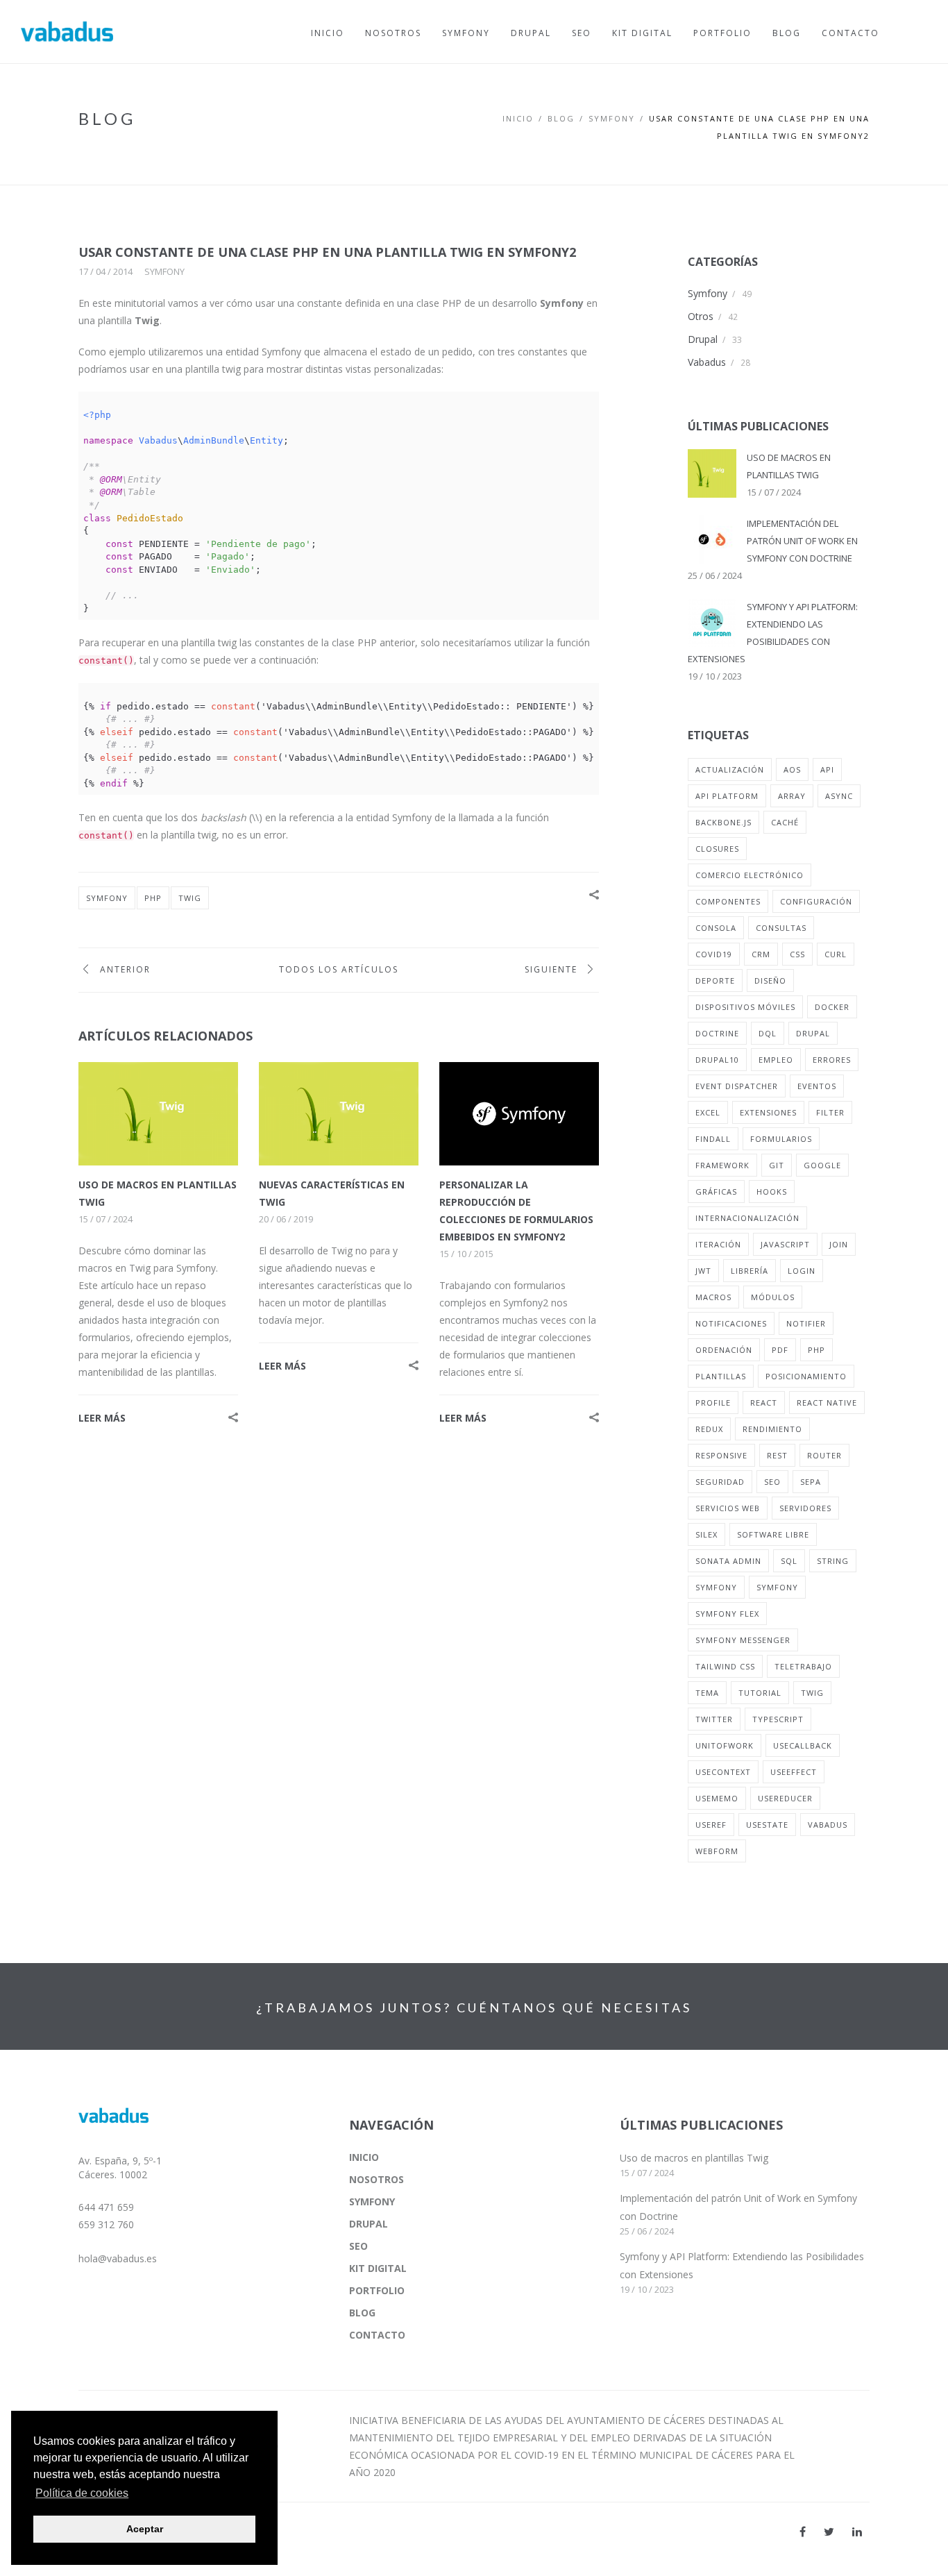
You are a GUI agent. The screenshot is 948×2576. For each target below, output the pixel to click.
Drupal (703, 339)
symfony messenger (743, 1640)
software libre (773, 1534)
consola (716, 928)
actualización (730, 769)
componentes (728, 901)
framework (722, 1165)
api (827, 769)
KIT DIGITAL (378, 2268)
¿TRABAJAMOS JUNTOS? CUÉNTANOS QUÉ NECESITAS (474, 2007)
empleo (776, 1060)
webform (717, 1851)
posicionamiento (806, 1376)
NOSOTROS (376, 2179)
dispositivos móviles (745, 1007)
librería (750, 1271)
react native (827, 1403)
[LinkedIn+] (857, 2532)
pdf (780, 1350)
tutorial (760, 1693)
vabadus (828, 1825)
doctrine (717, 1033)
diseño (770, 980)
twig (190, 898)
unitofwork (725, 1745)
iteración (718, 1244)
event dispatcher (737, 1086)
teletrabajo (803, 1666)
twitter (714, 1719)
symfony (107, 898)
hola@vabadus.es (118, 2258)
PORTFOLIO (377, 2290)
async (839, 796)
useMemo (717, 1798)
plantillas (721, 1376)
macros (713, 1297)
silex (706, 1534)
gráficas (716, 1192)
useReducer (785, 1798)
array (792, 796)
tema (707, 1693)
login (802, 1271)
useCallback (803, 1745)
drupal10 (717, 1060)
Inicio (518, 118)
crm (761, 954)
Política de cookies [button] (82, 2493)
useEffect (794, 1772)
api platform (727, 796)
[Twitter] (829, 2532)
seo (772, 1482)
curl (836, 954)
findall (713, 1139)
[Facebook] (803, 2532)
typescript (778, 1719)
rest (777, 1455)
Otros (701, 316)
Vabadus (707, 362)
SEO (358, 2246)
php (153, 898)
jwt (703, 1271)
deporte (715, 980)
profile (713, 1403)
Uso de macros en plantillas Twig (694, 2158)
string (833, 1561)
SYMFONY (612, 118)
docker (832, 1007)
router (824, 1455)
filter (830, 1112)
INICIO (364, 2157)
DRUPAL (369, 2224)
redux (709, 1429)
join (839, 1244)
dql (768, 1033)
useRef (711, 1825)
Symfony (164, 271)
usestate (767, 1825)
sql (789, 1561)
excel (708, 1112)
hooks (772, 1192)
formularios (781, 1139)
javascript (785, 1244)
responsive (721, 1455)
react (764, 1403)
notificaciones (731, 1323)
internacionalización (747, 1218)
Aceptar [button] (145, 2529)
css (797, 954)
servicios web (728, 1508)
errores (832, 1060)
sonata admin (728, 1561)
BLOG (561, 118)
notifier (806, 1323)
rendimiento (772, 1429)
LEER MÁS (102, 1418)
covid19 (714, 954)
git (777, 1165)
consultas (781, 928)
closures (717, 849)
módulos (773, 1297)
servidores (805, 1508)
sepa (811, 1482)
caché (785, 822)
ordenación (724, 1350)
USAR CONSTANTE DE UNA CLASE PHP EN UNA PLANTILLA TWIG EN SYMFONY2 (327, 252)
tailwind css (725, 1666)
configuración (816, 901)
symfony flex (727, 1614)
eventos (817, 1086)
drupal (813, 1033)
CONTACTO (377, 2335)
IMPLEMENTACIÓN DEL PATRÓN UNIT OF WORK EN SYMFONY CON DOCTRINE (802, 541)
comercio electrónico (750, 875)
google (822, 1165)
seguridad (720, 1482)
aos (792, 769)
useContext (723, 1772)
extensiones (768, 1112)
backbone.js (723, 822)
